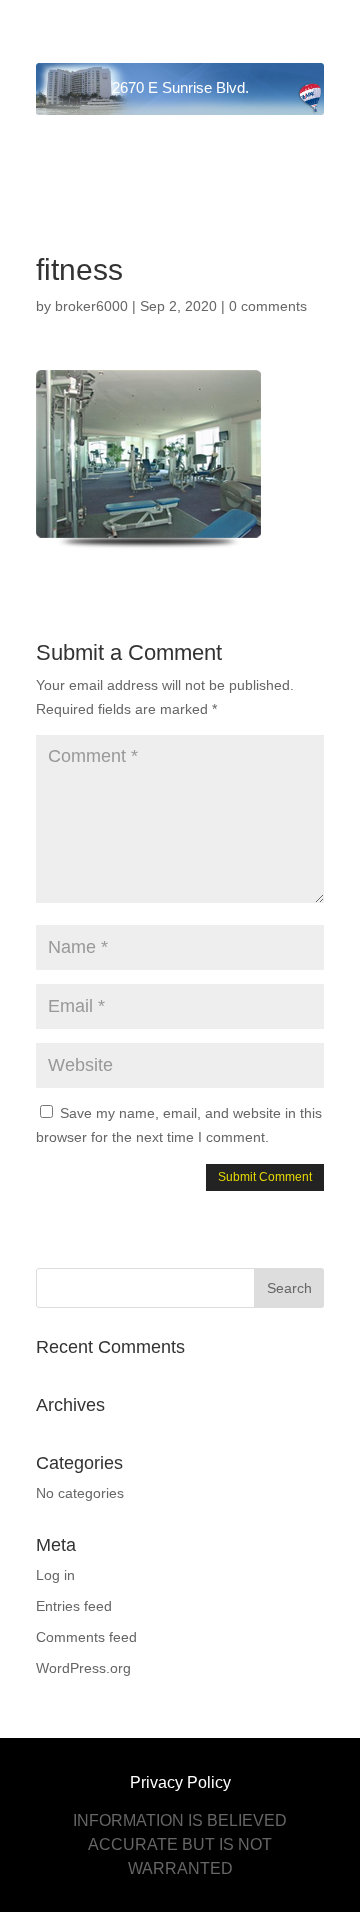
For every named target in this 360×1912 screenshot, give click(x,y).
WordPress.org (83, 1668)
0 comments (268, 306)
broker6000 (91, 306)
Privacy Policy (180, 1782)
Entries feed (74, 1606)
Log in (55, 1575)
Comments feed (86, 1637)
